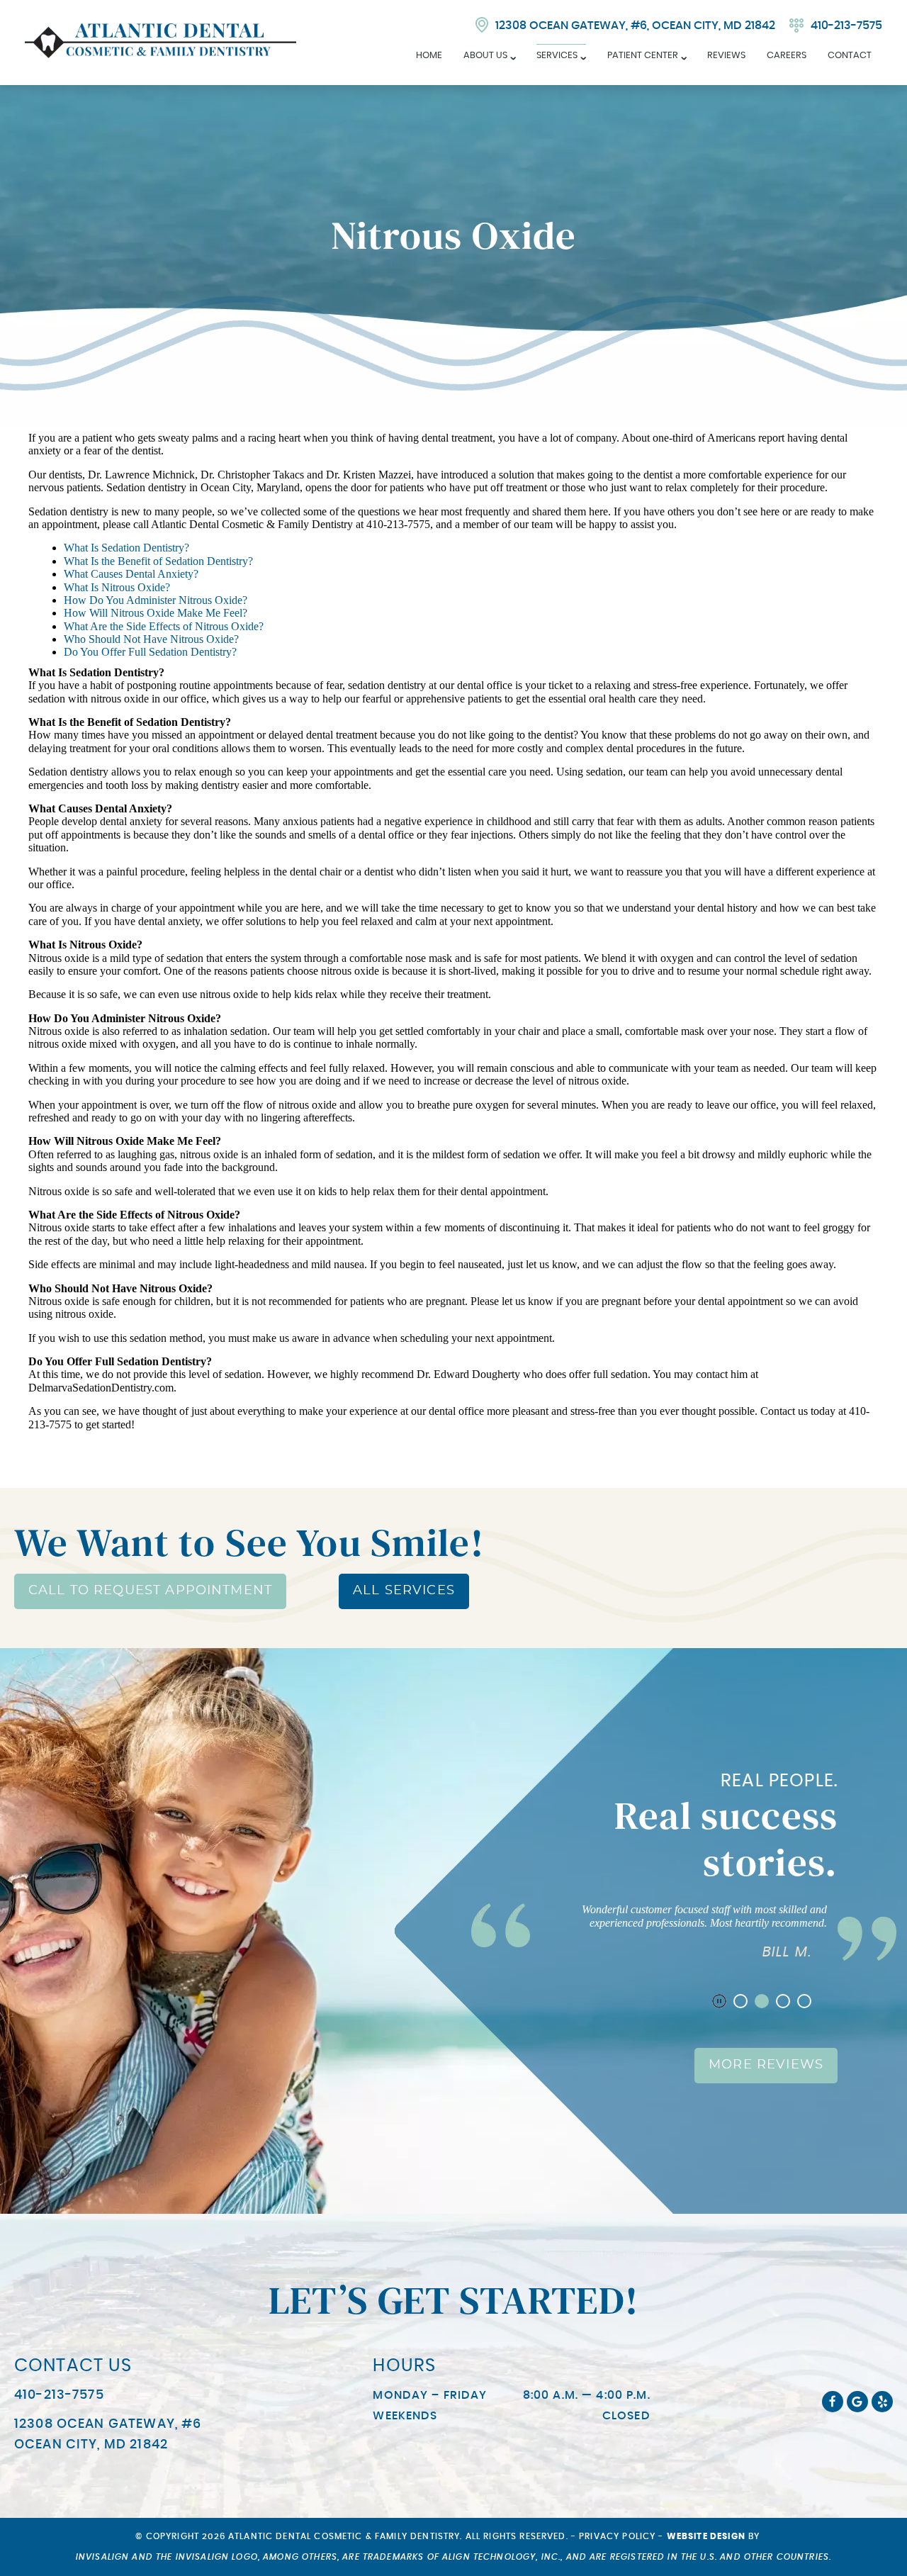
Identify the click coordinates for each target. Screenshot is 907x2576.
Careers (787, 56)
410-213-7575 (846, 26)
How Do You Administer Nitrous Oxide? (156, 600)
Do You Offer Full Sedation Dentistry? (150, 652)
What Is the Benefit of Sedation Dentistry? (158, 561)
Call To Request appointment (150, 1591)
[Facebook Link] (833, 2402)
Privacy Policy (617, 2536)
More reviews (766, 2065)
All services (404, 1591)
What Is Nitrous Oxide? (117, 587)
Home (429, 56)
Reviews (726, 56)
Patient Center (643, 56)
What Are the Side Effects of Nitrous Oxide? (164, 626)
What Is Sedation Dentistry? (126, 548)
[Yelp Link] (882, 2402)
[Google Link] (857, 2402)
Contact (850, 56)
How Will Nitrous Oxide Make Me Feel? (156, 613)
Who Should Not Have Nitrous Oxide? (151, 639)
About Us (485, 56)
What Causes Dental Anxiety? (131, 574)
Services (557, 56)
